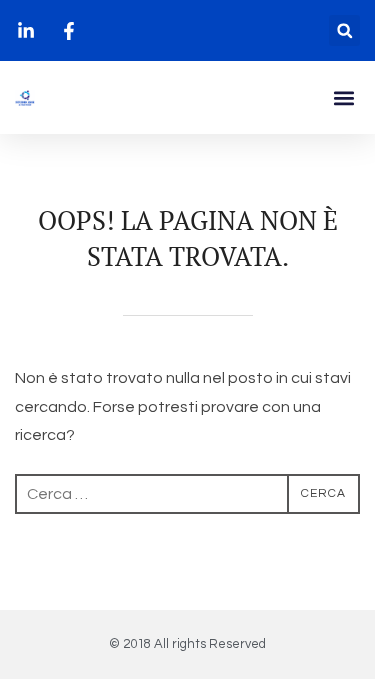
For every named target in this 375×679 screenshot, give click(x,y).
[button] (344, 30)
